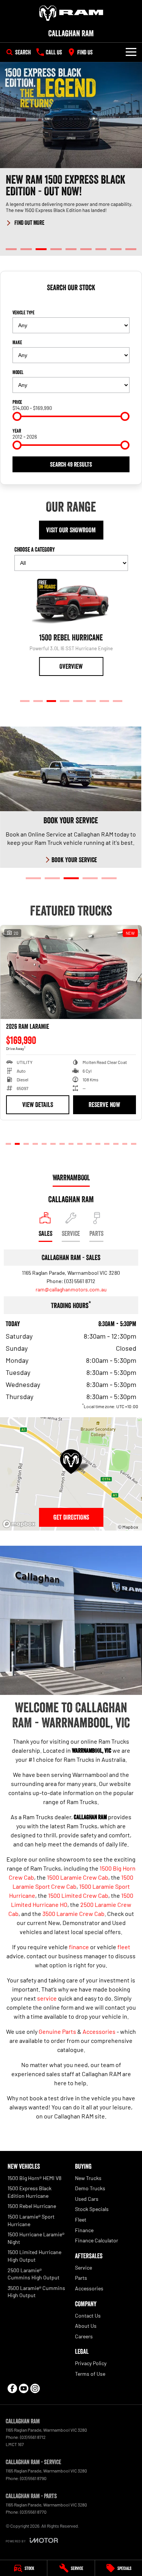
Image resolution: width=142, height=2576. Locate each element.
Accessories (99, 2031)
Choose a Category (35, 549)
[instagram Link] (35, 2388)
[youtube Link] (24, 2388)
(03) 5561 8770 (33, 2512)
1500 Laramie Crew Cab (78, 1877)
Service (83, 2268)
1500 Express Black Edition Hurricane (30, 2192)
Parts (81, 2278)
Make (17, 342)
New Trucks (88, 2178)
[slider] (17, 416)
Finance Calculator (97, 2240)
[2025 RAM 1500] (71, 972)
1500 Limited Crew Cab (78, 1895)
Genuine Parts (57, 2031)
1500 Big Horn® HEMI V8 (34, 2178)
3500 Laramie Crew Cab (73, 1913)
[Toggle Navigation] (131, 52)
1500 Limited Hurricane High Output (34, 2256)
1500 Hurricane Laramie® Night (36, 2238)
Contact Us (88, 2315)
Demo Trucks (90, 2188)
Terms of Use (90, 2374)
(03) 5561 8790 (33, 2478)
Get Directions (71, 1517)
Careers (84, 2336)
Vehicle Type (23, 312)
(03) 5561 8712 (80, 1281)
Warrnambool (71, 1178)
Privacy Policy (91, 2363)
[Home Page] (71, 13)
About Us (86, 2326)
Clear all (71, 301)
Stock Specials (92, 2209)
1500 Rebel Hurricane (32, 2206)
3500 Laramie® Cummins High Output (36, 2292)
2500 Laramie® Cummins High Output (34, 2274)
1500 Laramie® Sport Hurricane (31, 2220)
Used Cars (87, 2199)
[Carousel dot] (11, 249)
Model (18, 372)
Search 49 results (71, 464)
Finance (84, 2230)
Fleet (81, 2220)
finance (79, 1947)
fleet (124, 1947)
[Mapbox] (20, 1524)
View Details (38, 1112)
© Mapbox (128, 1527)
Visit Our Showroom (71, 530)
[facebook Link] (12, 2388)
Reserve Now (104, 1112)
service (47, 1998)
